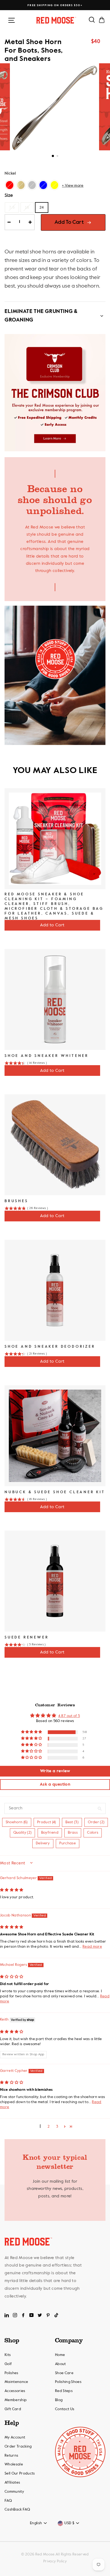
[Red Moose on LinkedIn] (7, 2315)
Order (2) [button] (96, 1822)
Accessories (15, 2391)
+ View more (73, 186)
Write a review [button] (55, 1771)
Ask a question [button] (55, 1785)
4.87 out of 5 (69, 1716)
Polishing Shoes (68, 2382)
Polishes (11, 2373)
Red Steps (64, 2391)
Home (60, 2355)
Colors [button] (93, 1833)
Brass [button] (73, 1833)
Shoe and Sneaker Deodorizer (50, 1347)
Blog (59, 2400)
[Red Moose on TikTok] (56, 2315)
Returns (11, 2456)
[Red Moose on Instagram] (15, 2315)
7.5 (12, 207)
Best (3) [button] (72, 1822)
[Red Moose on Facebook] (23, 2315)
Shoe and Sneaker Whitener (47, 1056)
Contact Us (65, 2409)
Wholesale (14, 2464)
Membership (16, 2400)
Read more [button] (92, 1947)
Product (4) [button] (47, 1822)
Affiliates (12, 2483)
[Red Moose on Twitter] (40, 2315)
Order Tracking (18, 2446)
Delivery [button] (43, 1843)
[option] (55, 5)
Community (14, 2492)
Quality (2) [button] (23, 1833)
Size (9, 195)
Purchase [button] (68, 1843)
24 (42, 207)
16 (27, 207)
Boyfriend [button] (50, 1833)
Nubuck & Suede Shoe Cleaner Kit (55, 1492)
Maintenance (16, 2382)
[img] (12, 1890)
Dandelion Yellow (54, 185)
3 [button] (57, 2127)
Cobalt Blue (43, 185)
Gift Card (13, 2409)
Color (10, 174)
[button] (32, 1732)
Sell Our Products (20, 2473)
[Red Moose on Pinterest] (48, 2315)
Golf (8, 2364)
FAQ (8, 2501)
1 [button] (53, 156)
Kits (8, 2355)
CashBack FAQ (17, 2510)
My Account (15, 2437)
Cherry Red (10, 185)
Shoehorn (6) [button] (17, 1822)
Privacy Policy (55, 2561)
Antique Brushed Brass (21, 185)
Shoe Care (64, 2373)
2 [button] (58, 156)
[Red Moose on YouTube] (32, 2315)
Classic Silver (32, 185)
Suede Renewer (27, 1637)
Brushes (16, 1201)
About (60, 2364)
